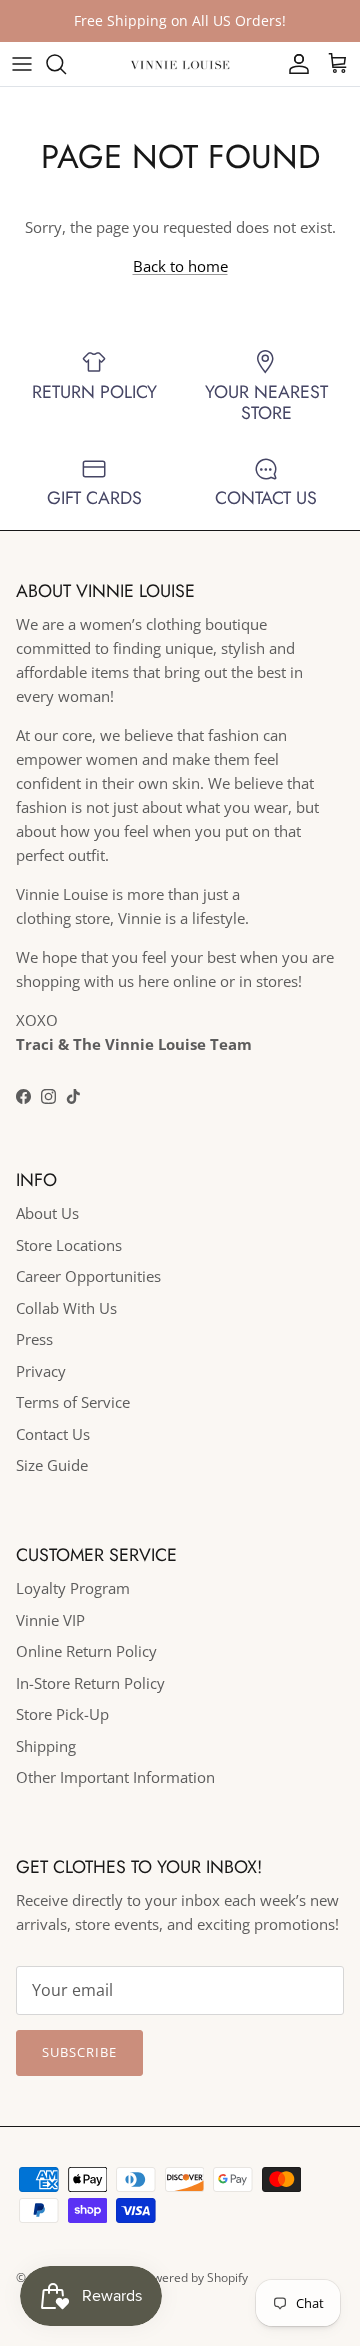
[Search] (66, 64)
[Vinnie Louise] (180, 63)
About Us (47, 1213)
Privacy (41, 1371)
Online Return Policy (86, 1651)
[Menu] (22, 64)
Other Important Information (115, 1777)
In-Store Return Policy (90, 1683)
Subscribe (79, 2052)
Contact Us (53, 1434)
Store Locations (69, 1245)
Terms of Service (73, 1402)
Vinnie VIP (50, 1620)
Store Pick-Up (62, 1714)
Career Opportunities (88, 1276)
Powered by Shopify (193, 2277)
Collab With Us (66, 1308)
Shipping (46, 1746)
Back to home (180, 266)
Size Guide (52, 1465)
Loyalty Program (73, 1588)
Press (34, 1339)
